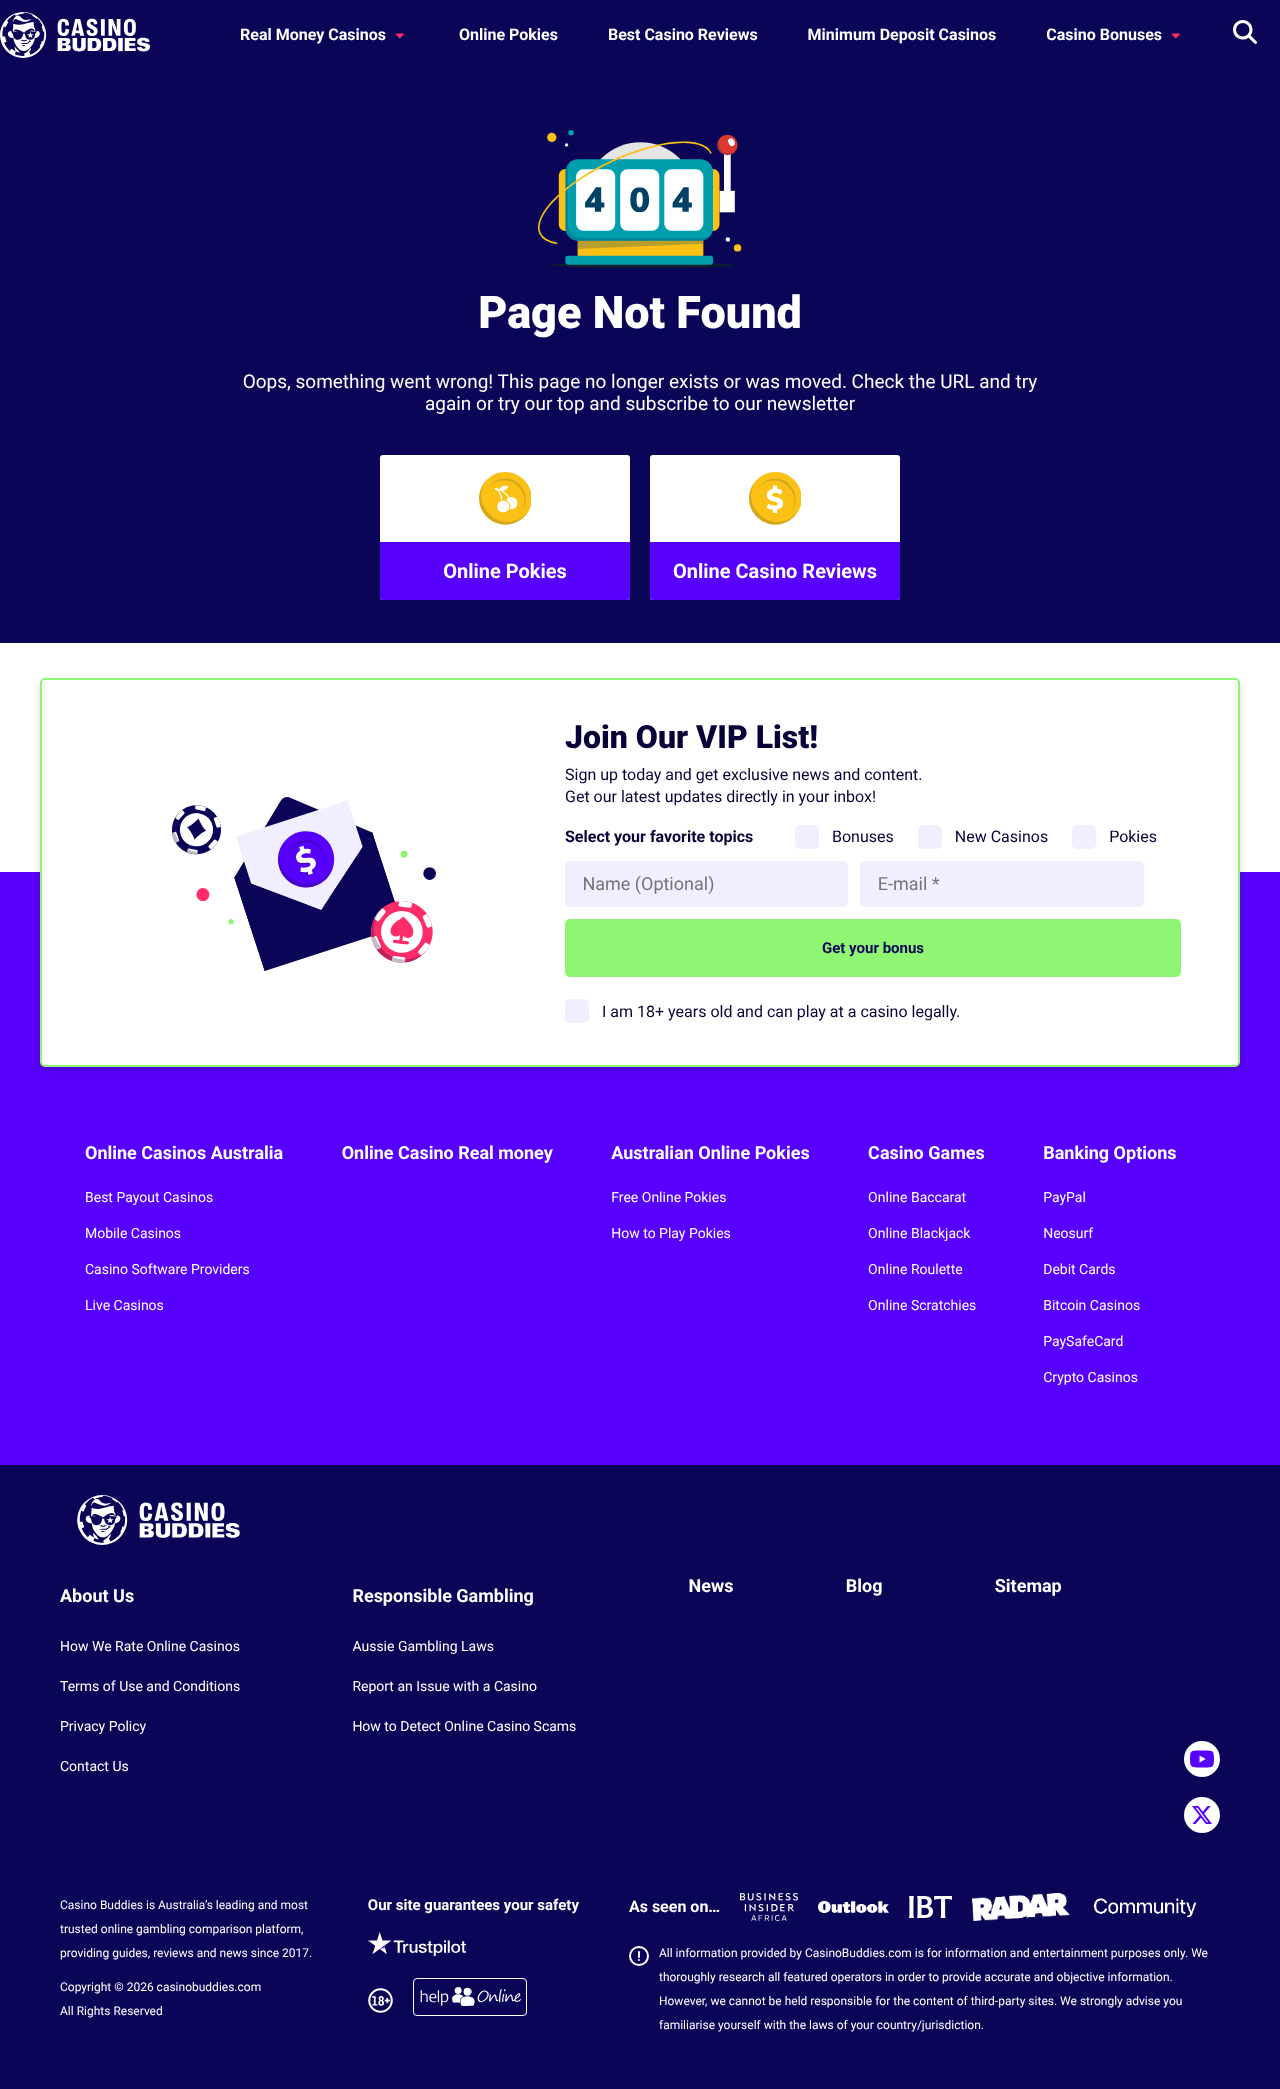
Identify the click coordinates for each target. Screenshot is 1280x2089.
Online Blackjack (919, 1234)
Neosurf (1068, 1234)
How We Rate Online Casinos (150, 1647)
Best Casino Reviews (683, 34)
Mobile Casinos (133, 1234)
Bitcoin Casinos (1091, 1306)
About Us (97, 1596)
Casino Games (926, 1153)
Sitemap (1028, 1586)
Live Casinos (124, 1306)
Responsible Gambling (443, 1596)
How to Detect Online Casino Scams (464, 1727)
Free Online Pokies (668, 1198)
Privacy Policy (103, 1727)
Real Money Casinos (315, 34)
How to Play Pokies (671, 1234)
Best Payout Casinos (149, 1198)
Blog (864, 1586)
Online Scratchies (922, 1306)
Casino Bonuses (1106, 34)
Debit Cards (1079, 1270)
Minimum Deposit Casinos (902, 34)
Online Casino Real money (447, 1153)
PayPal (1064, 1198)
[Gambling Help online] (470, 2000)
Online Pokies (508, 34)
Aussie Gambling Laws (423, 1647)
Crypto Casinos (1090, 1378)
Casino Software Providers (167, 1270)
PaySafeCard (1083, 1342)
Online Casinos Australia (184, 1153)
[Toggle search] (1245, 35)
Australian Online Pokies (710, 1153)
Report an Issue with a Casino (444, 1687)
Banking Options (1109, 1153)
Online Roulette (915, 1270)
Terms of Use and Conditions (150, 1687)
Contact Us (94, 1767)
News (711, 1586)
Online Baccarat (917, 1198)
